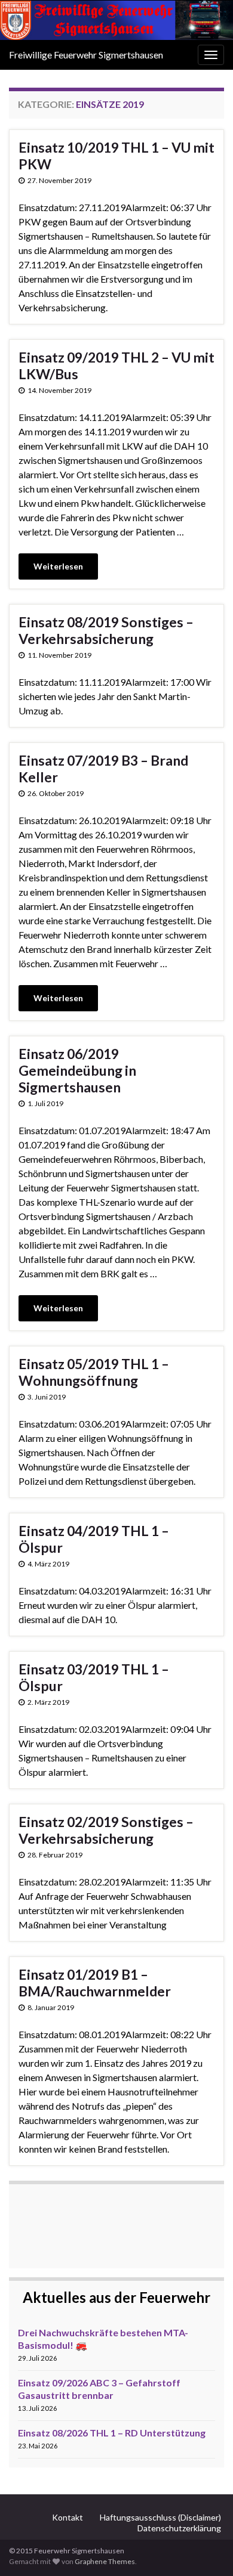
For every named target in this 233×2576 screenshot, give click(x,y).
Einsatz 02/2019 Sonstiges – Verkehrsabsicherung (106, 1830)
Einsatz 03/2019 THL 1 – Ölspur (94, 1677)
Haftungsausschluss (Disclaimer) (160, 2517)
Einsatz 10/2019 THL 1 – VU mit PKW (116, 156)
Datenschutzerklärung (179, 2528)
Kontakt (68, 2517)
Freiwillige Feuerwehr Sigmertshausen (86, 55)
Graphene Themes (105, 2561)
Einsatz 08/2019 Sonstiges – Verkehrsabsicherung (106, 630)
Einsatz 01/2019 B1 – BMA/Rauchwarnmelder (95, 1983)
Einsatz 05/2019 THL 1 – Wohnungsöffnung (94, 1372)
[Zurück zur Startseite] (116, 20)
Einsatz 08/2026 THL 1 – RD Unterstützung (112, 2433)
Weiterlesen (58, 566)
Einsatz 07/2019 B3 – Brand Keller (103, 769)
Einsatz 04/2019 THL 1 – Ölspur (94, 1539)
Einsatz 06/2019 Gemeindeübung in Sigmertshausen (77, 1070)
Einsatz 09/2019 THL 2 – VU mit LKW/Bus (116, 366)
